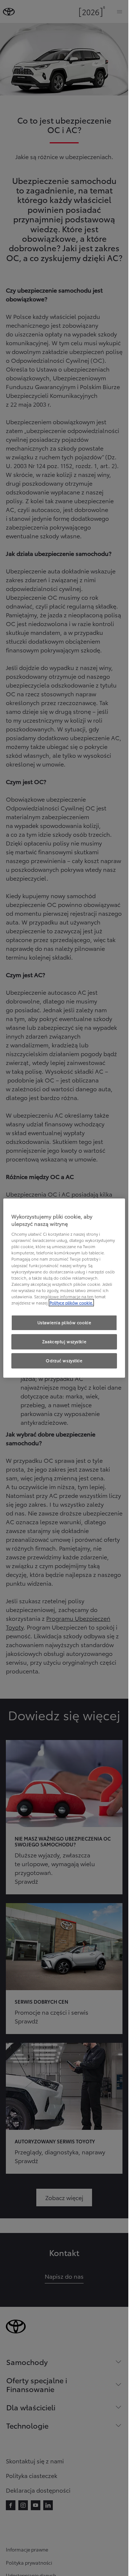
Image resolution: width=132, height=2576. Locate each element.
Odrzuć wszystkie (64, 1360)
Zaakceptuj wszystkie (64, 1341)
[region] (64, 1288)
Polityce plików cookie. (71, 1303)
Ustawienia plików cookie (64, 1322)
